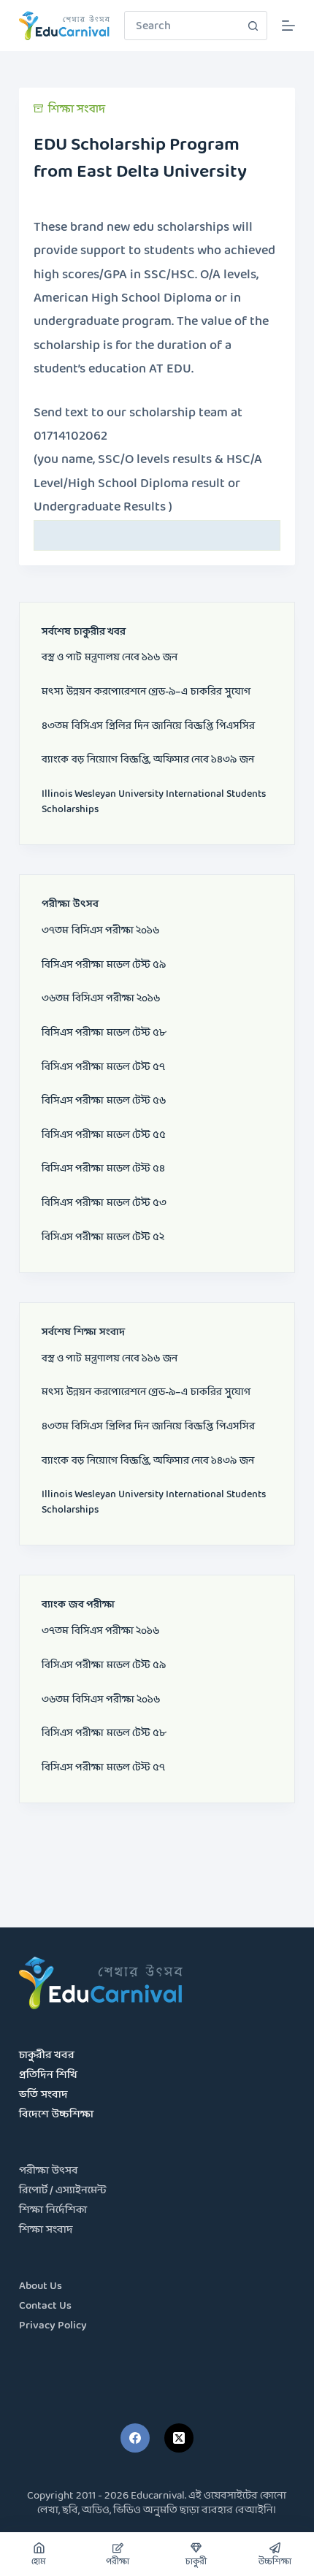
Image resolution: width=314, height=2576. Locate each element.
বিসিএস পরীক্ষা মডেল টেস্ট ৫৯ (104, 965)
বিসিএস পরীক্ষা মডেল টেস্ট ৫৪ (103, 1169)
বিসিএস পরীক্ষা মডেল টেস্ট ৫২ (103, 1238)
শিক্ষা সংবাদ (77, 109)
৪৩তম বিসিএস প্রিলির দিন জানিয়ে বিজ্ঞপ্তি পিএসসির (148, 726)
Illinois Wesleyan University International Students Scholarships (154, 802)
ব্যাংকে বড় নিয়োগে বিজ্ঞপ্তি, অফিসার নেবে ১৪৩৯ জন (148, 760)
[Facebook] (135, 2438)
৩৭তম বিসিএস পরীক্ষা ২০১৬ (100, 931)
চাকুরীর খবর (47, 2056)
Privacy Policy (53, 2326)
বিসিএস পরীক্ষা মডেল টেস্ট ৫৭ (103, 1067)
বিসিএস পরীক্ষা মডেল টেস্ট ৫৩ (104, 1203)
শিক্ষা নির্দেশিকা (53, 2210)
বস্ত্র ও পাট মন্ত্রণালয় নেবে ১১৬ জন (110, 658)
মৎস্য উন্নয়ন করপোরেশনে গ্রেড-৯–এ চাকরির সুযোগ (146, 692)
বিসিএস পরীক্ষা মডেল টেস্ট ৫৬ (104, 1101)
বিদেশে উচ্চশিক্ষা (56, 2115)
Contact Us (45, 2306)
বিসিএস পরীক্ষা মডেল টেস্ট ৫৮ (104, 1033)
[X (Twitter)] (179, 2438)
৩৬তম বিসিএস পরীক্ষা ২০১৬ (101, 999)
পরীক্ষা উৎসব (49, 2171)
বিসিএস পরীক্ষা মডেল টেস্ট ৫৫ (104, 1135)
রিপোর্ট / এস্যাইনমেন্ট (63, 2191)
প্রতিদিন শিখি (48, 2075)
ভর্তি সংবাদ (43, 2095)
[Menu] (288, 26)
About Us (41, 2286)
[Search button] (253, 26)
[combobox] (182, 26)
